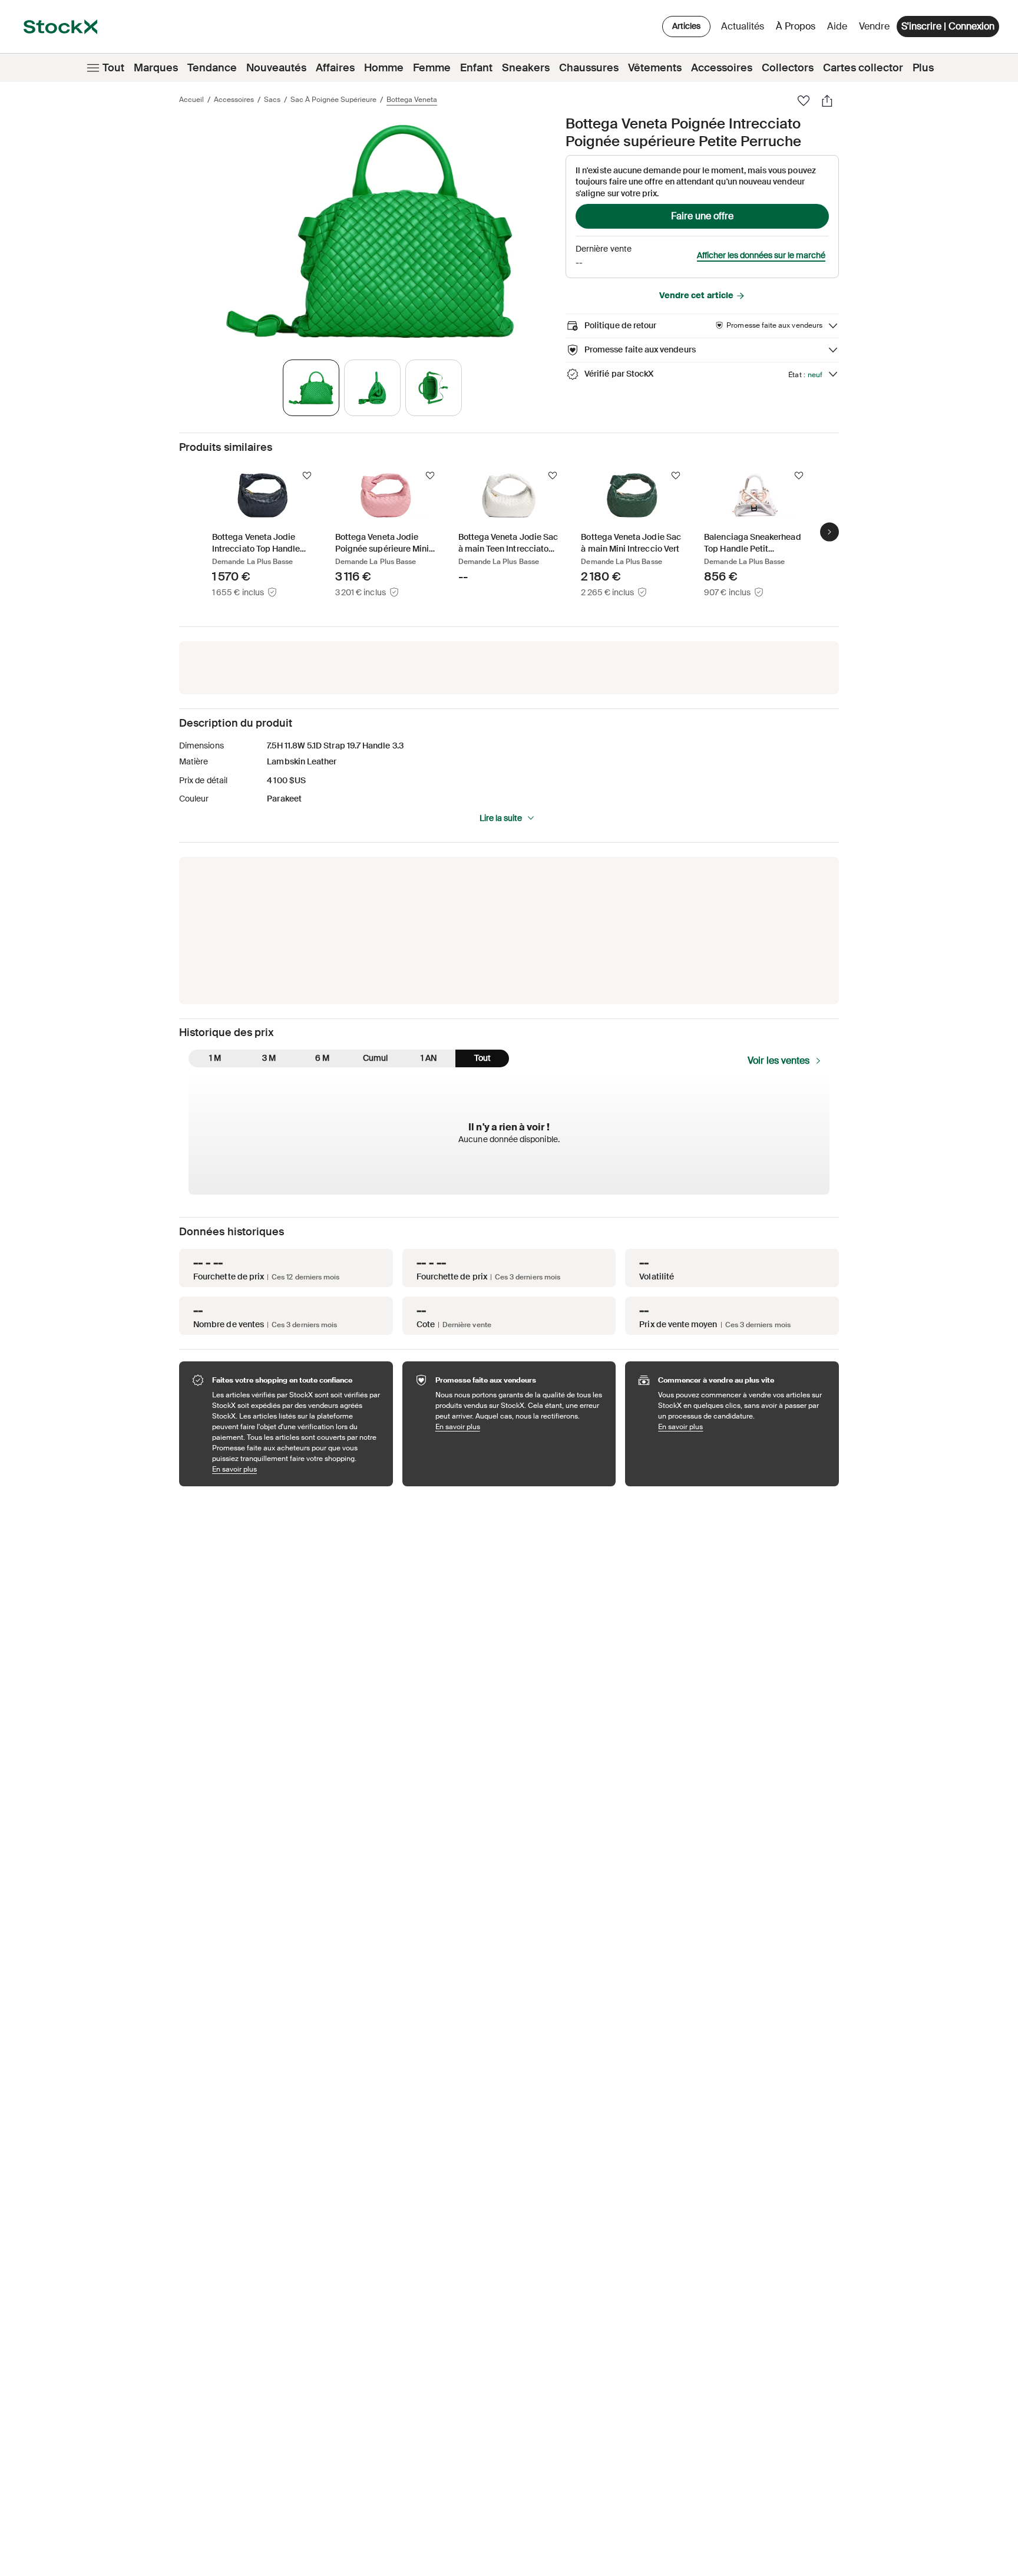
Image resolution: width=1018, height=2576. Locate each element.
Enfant (476, 68)
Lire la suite (501, 818)
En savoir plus (297, 1469)
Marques (156, 68)
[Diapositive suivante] (829, 532)
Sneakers (526, 68)
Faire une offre (702, 216)
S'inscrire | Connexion (948, 26)
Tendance (212, 68)
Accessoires (722, 68)
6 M (322, 1058)
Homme (384, 68)
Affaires (335, 68)
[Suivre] (307, 476)
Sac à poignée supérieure (333, 100)
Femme (432, 68)
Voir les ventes (779, 1061)
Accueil (191, 100)
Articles (686, 26)
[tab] (311, 388)
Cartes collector (863, 68)
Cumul (375, 1058)
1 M (215, 1058)
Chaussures (589, 68)
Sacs (272, 100)
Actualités (743, 26)
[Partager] (827, 101)
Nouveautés (276, 68)
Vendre (874, 26)
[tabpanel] (370, 231)
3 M (269, 1058)
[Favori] (804, 101)
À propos (798, 29)
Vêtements (655, 68)
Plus (923, 68)
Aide (837, 26)
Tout (113, 68)
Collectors (788, 68)
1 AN (429, 1058)
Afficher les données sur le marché (761, 255)
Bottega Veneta (412, 100)
